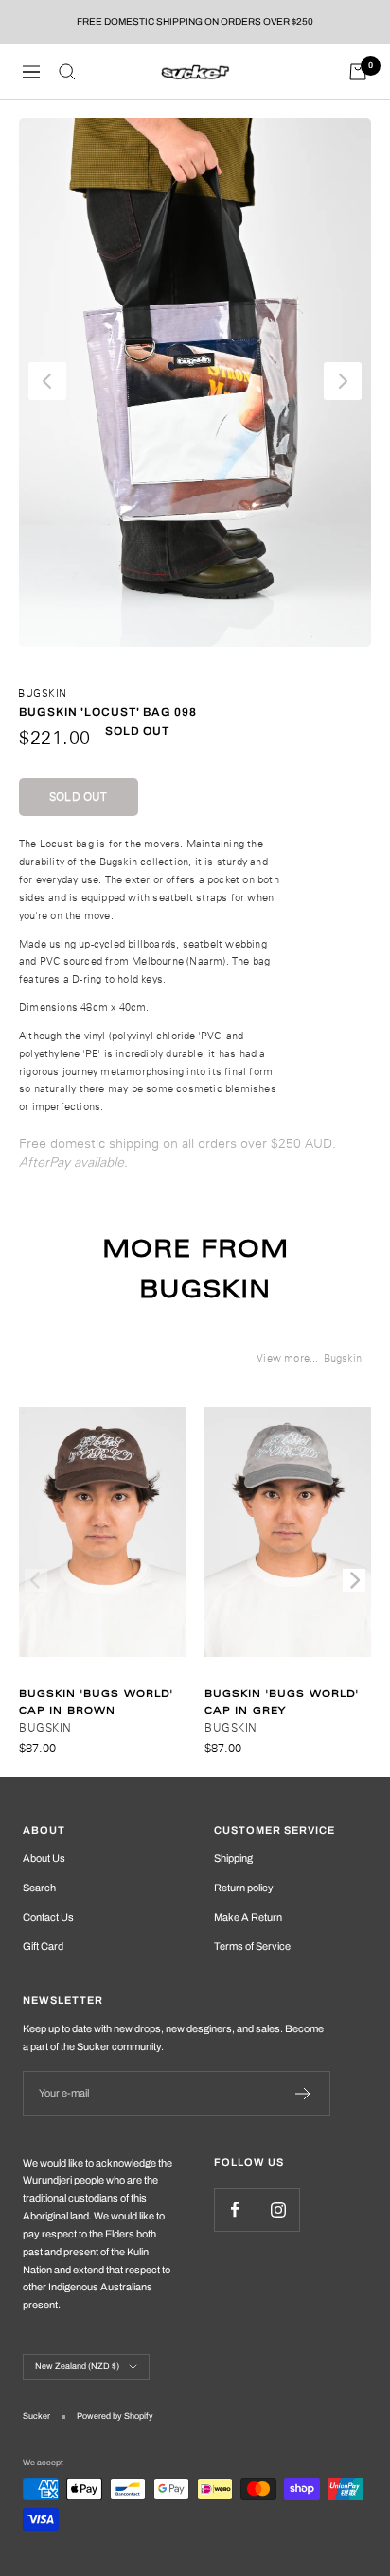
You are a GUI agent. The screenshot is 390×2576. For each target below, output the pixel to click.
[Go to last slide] (47, 381)
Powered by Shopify (115, 2416)
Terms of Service (252, 1946)
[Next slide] (343, 381)
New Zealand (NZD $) (77, 2366)
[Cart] (358, 72)
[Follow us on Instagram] (278, 2210)
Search (39, 1888)
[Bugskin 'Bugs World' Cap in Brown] (102, 1542)
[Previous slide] (36, 1580)
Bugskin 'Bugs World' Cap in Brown (96, 1701)
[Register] (303, 2094)
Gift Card (43, 1946)
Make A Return (248, 1917)
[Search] (67, 72)
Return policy (244, 1888)
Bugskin (43, 693)
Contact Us (48, 1917)
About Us (44, 1858)
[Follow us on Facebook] (235, 2210)
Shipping (233, 1858)
